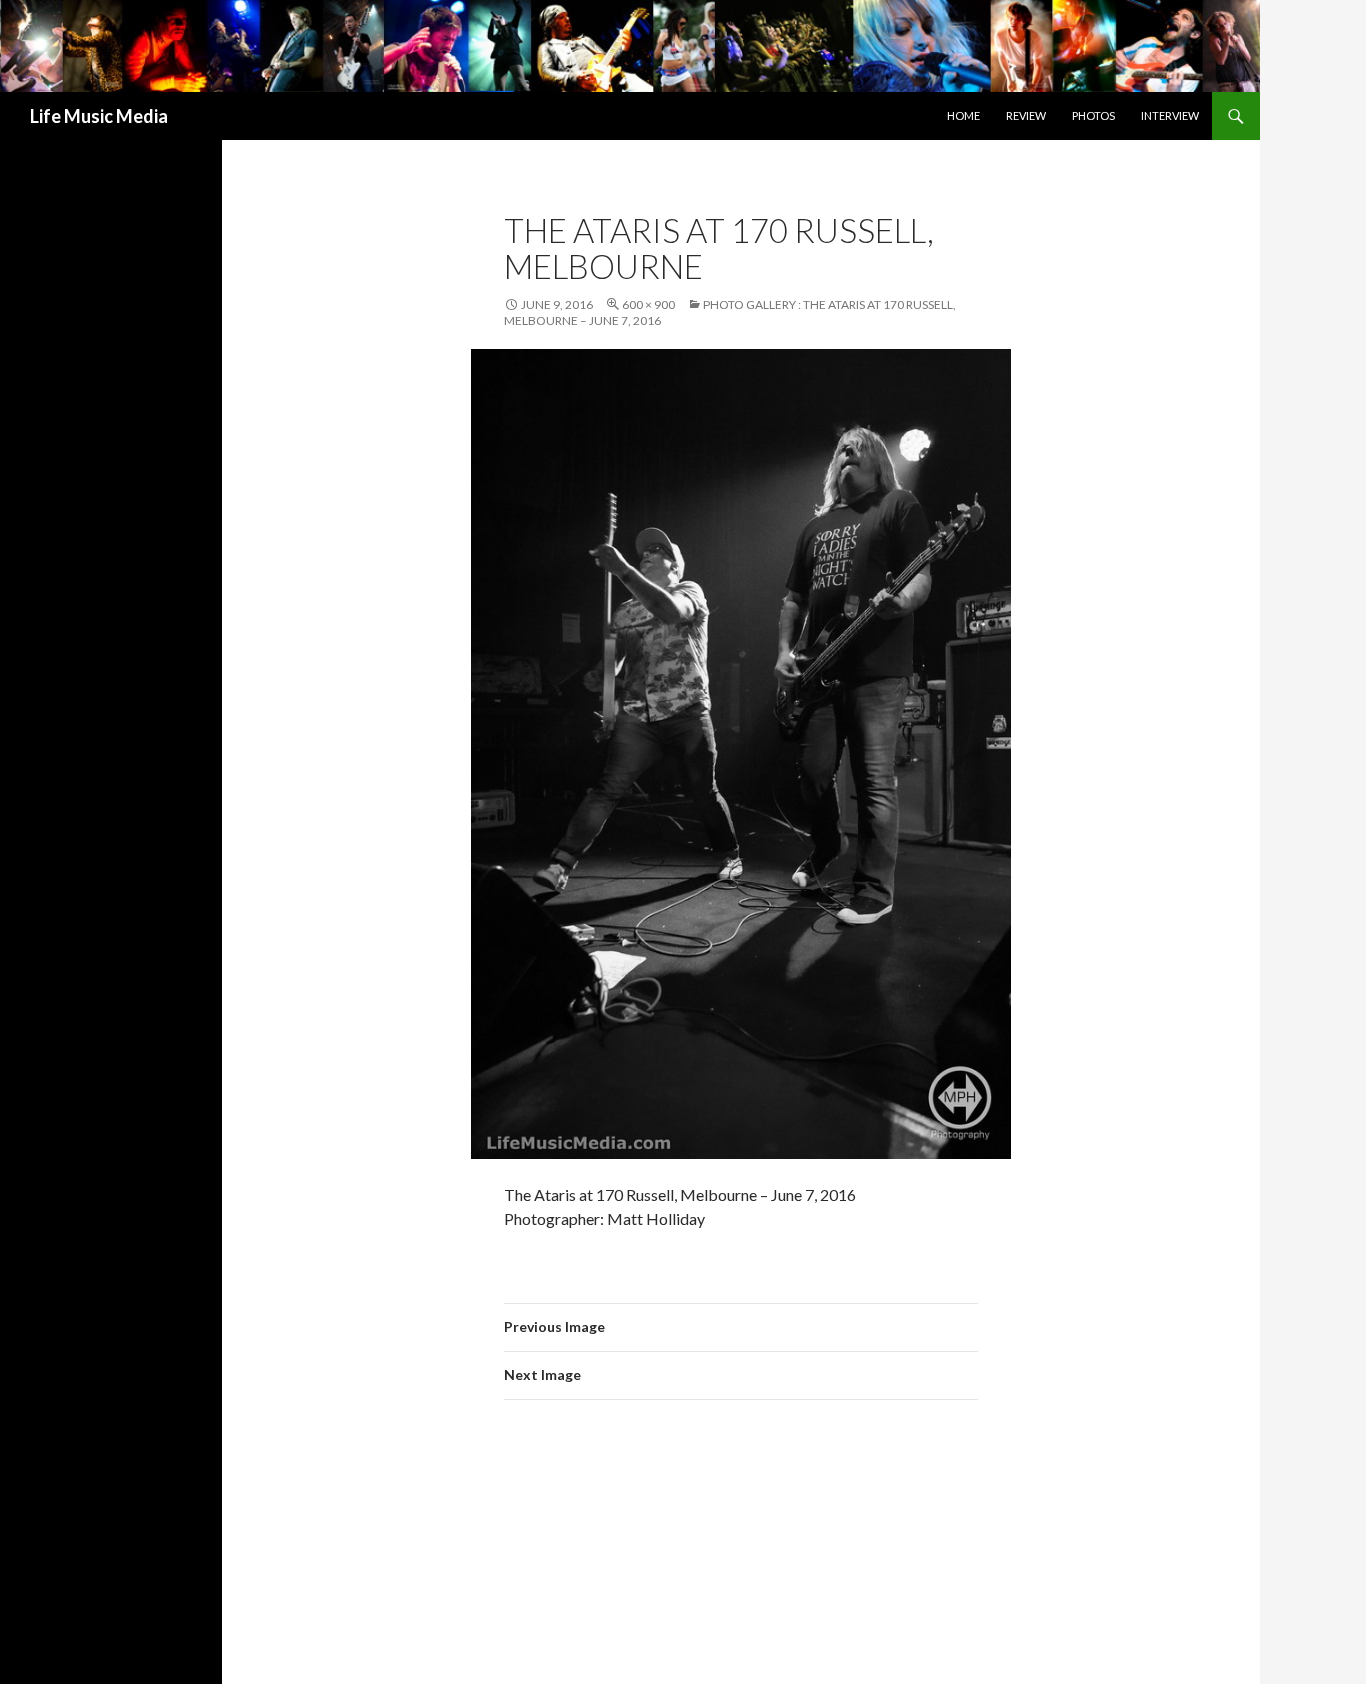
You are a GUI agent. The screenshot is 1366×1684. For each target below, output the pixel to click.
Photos (1093, 115)
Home (963, 115)
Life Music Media (99, 116)
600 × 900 (648, 304)
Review (1026, 115)
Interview (1170, 115)
